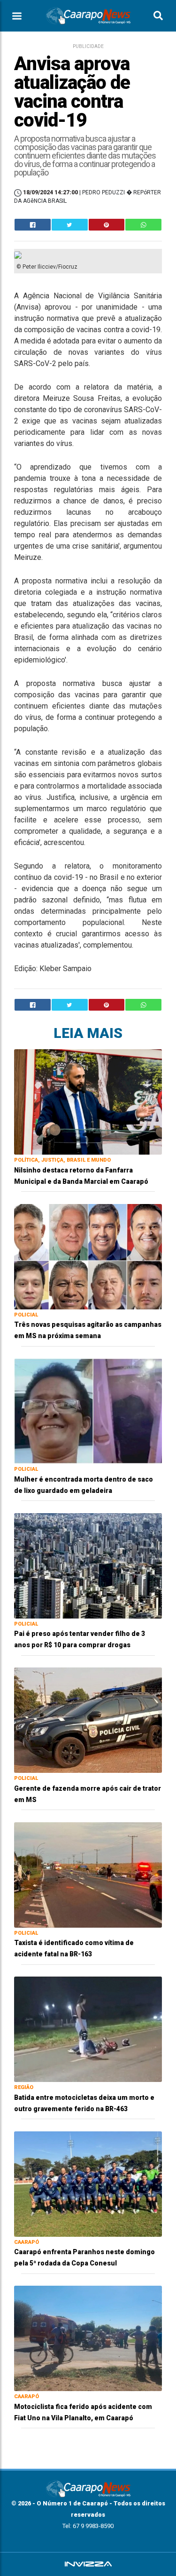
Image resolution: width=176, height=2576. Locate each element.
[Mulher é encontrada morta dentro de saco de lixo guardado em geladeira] (88, 1410)
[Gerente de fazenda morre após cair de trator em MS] (88, 1719)
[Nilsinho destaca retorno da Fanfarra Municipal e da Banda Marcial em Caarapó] (88, 1101)
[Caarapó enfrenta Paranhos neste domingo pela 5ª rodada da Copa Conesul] (88, 2183)
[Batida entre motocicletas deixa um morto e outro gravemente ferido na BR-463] (88, 2029)
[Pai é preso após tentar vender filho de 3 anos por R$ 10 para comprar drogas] (88, 1565)
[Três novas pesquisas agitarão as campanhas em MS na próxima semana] (88, 1256)
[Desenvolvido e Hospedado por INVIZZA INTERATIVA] (88, 2564)
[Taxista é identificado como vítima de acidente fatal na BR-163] (88, 1874)
